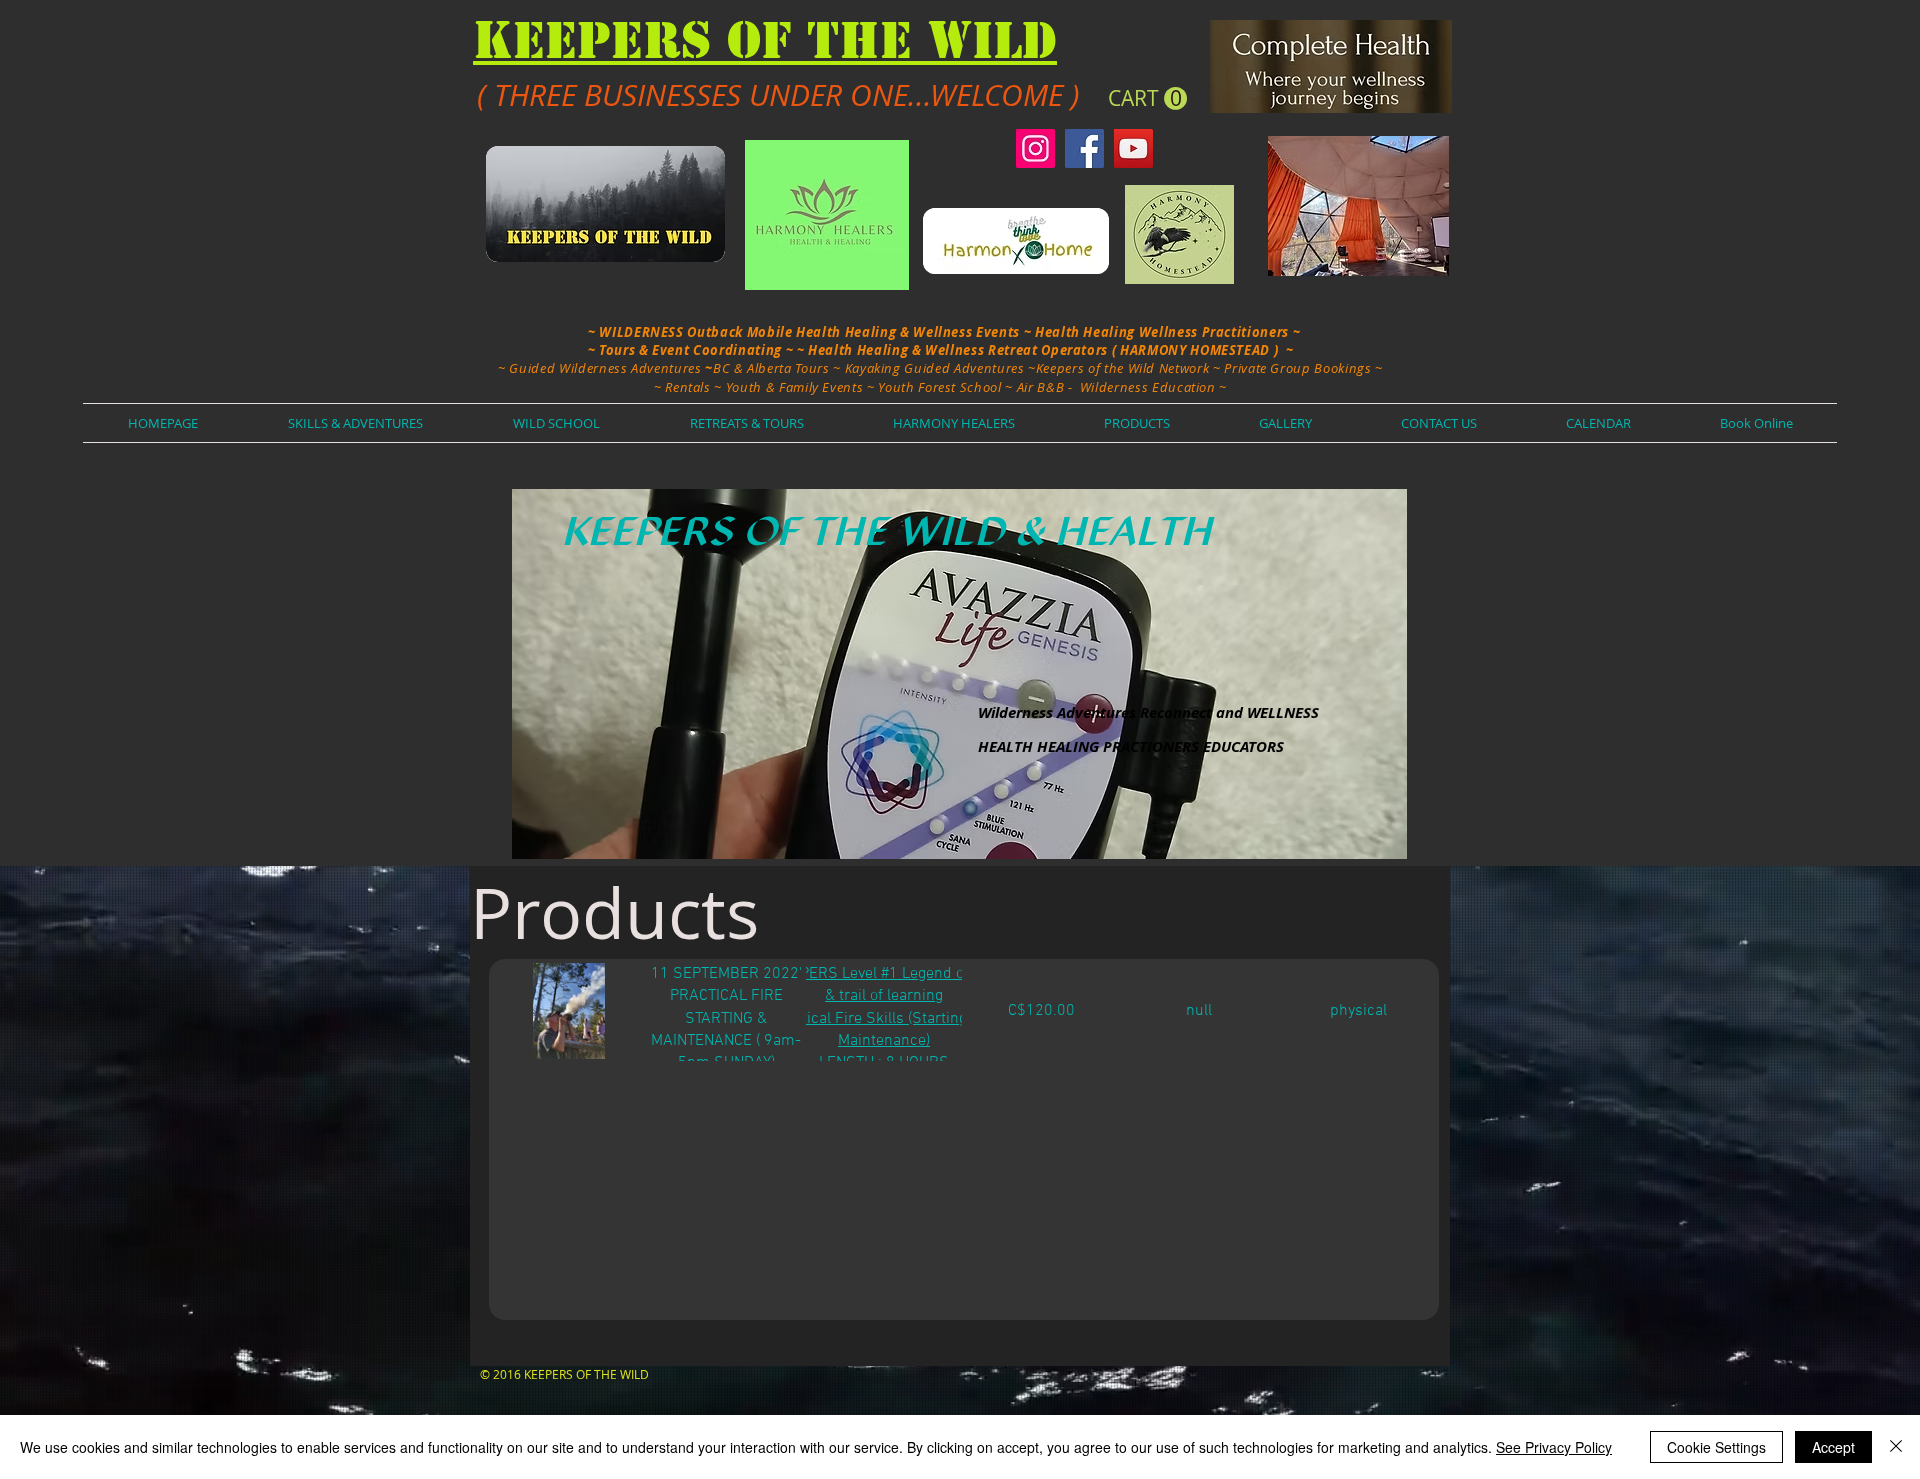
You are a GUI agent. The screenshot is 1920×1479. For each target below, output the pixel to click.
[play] (1358, 841)
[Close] (1896, 1447)
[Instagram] (1035, 148)
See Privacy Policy (1554, 1447)
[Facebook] (1084, 148)
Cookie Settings (1716, 1447)
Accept (1833, 1447)
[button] (1147, 99)
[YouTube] (1133, 148)
